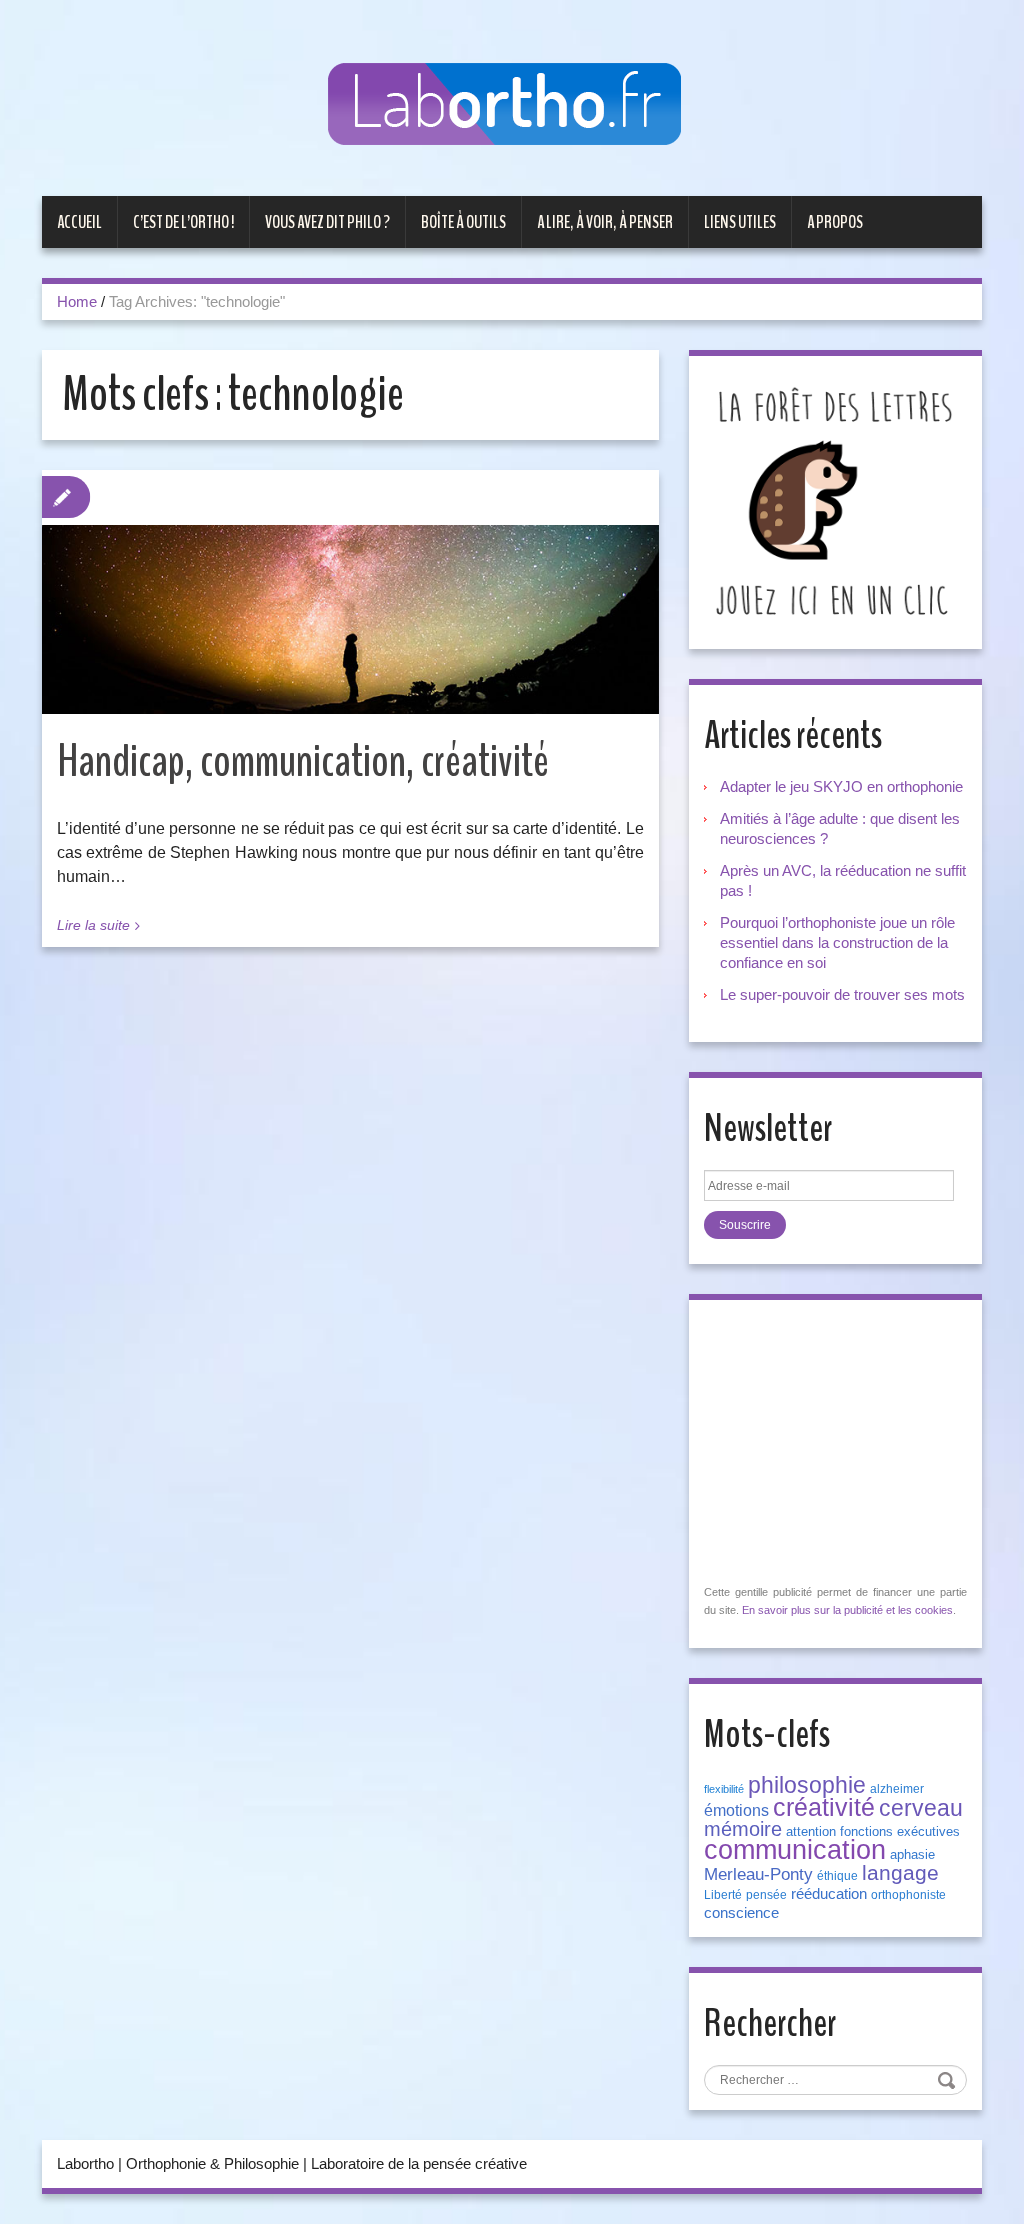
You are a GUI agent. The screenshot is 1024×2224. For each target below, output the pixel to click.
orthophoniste (908, 1895)
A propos (835, 222)
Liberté (723, 1895)
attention (811, 1831)
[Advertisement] (854, 1440)
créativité (824, 1807)
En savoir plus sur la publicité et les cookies (847, 1610)
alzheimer (897, 1789)
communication (795, 1850)
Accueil (79, 222)
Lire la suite (93, 925)
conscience (741, 1913)
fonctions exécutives (900, 1831)
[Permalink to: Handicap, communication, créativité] (350, 619)
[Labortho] (512, 105)
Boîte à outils (463, 222)
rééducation (829, 1894)
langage (900, 1873)
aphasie (912, 1854)
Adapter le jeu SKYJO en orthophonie (843, 786)
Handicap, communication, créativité (303, 761)
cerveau (921, 1808)
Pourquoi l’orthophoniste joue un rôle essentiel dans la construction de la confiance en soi (837, 942)
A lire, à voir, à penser (605, 222)
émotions (736, 1810)
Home (77, 301)
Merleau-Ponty (758, 1874)
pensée (766, 1895)
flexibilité (724, 1789)
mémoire (743, 1829)
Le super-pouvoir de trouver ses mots (842, 994)
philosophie (807, 1785)
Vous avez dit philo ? (327, 222)
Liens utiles (740, 222)
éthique (837, 1876)
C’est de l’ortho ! (183, 222)
